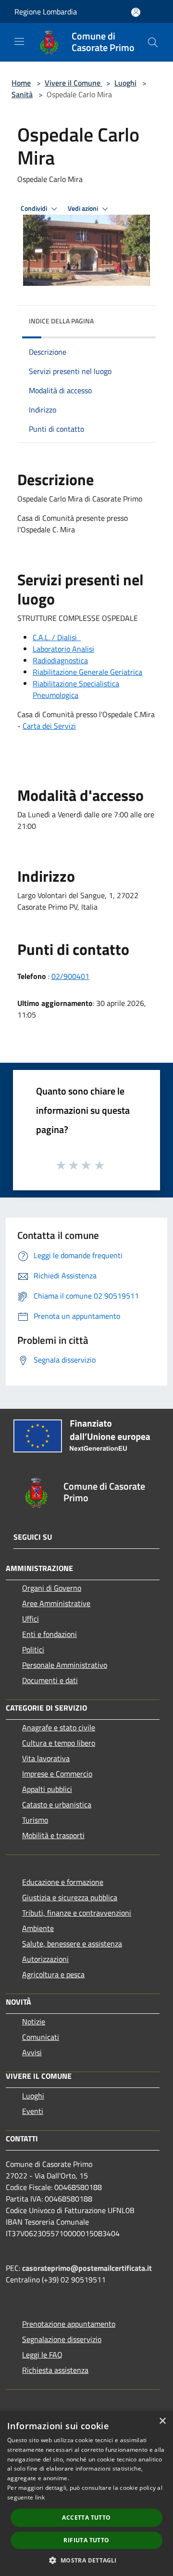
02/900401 (70, 976)
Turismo (35, 1820)
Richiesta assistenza (55, 2370)
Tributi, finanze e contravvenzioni (77, 1913)
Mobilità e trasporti (53, 1835)
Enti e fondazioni (49, 1634)
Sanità (22, 94)
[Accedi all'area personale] (136, 12)
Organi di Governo (52, 1588)
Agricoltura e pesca (53, 1974)
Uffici (31, 1619)
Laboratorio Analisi (63, 649)
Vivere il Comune (74, 83)
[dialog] (86, 2493)
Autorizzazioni (45, 1959)
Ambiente (38, 1928)
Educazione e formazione (63, 1882)
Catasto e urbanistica (57, 1804)
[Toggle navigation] (19, 41)
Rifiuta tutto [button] (86, 2540)
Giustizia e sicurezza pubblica (70, 1897)
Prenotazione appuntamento (69, 2324)
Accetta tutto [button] (86, 2518)
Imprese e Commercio (57, 1774)
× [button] (162, 2421)
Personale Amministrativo (65, 1665)
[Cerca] (153, 42)
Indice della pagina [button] (61, 321)
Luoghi (125, 83)
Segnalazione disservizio (62, 2339)
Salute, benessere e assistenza (72, 1944)
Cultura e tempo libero (59, 1743)
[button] (86, 2560)
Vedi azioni (84, 208)
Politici (33, 1649)
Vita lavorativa (46, 1758)
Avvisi (32, 2052)
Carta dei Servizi (49, 726)
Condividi (35, 208)
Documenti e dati (50, 1680)
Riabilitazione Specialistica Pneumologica (76, 689)
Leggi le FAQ (42, 2355)
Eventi (33, 2111)
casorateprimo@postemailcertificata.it (87, 2268)
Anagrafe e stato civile (59, 1727)
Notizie (34, 2022)
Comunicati (41, 2037)
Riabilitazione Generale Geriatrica (87, 672)
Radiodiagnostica (60, 660)
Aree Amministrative (56, 1603)
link (40, 2497)
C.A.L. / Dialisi (56, 637)
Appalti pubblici (47, 1789)
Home (21, 83)
